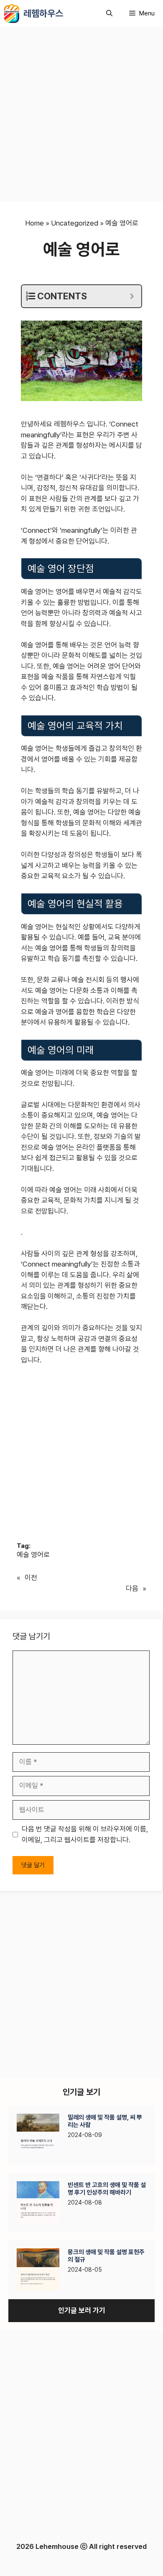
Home (34, 223)
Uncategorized (75, 223)
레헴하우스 (43, 13)
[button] (109, 14)
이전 (31, 1578)
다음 (132, 1588)
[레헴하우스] (12, 14)
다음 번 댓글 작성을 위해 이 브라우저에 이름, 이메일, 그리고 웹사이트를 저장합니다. (85, 1834)
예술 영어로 (33, 1555)
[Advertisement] (81, 117)
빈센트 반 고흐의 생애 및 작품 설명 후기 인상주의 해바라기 (107, 2189)
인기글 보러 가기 (82, 2310)
